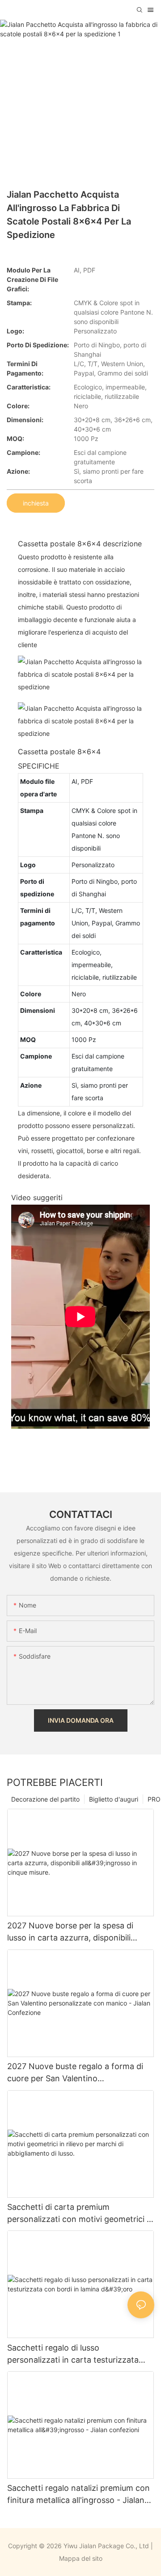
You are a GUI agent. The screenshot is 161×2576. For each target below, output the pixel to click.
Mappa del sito (81, 2558)
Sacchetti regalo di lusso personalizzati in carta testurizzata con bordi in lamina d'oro (73, 2354)
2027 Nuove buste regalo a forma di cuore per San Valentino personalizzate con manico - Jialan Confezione (75, 2073)
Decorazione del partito (45, 1799)
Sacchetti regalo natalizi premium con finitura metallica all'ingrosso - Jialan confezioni (78, 2495)
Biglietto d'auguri (114, 1799)
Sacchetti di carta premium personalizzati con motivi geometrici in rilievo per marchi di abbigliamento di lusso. (80, 2214)
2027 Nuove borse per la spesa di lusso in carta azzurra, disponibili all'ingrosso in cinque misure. (70, 1932)
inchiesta (36, 503)
